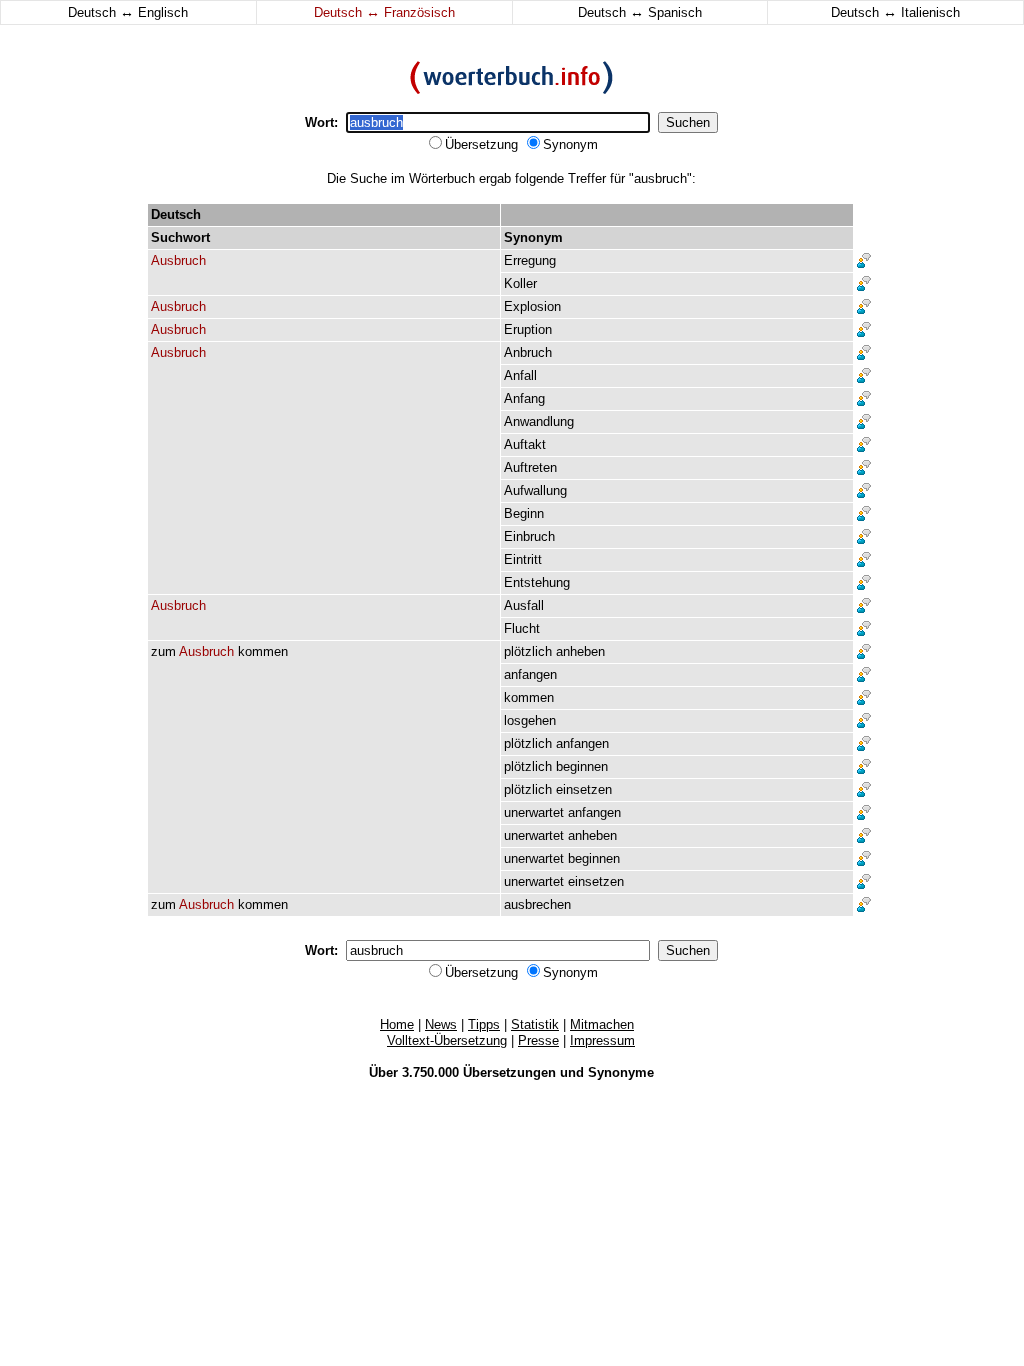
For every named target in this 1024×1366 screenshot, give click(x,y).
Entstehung (537, 582)
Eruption (528, 329)
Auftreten (530, 467)
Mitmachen (602, 1024)
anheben (580, 651)
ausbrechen (537, 904)
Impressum (602, 1040)
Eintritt (523, 559)
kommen (263, 651)
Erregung (530, 260)
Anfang (524, 398)
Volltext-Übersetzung (447, 1040)
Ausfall (524, 605)
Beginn (524, 513)
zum (163, 651)
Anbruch (528, 352)
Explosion (532, 306)
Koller (520, 283)
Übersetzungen (509, 1072)
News (441, 1024)
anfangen (530, 674)
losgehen (530, 720)
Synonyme (621, 1072)
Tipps (484, 1024)
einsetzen (584, 789)
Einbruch (529, 536)
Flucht (522, 628)
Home (397, 1024)
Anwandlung (539, 421)
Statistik (535, 1024)
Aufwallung (535, 490)
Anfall (520, 375)
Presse (538, 1040)
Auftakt (525, 444)
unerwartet (534, 812)
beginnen (582, 766)
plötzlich (528, 651)
